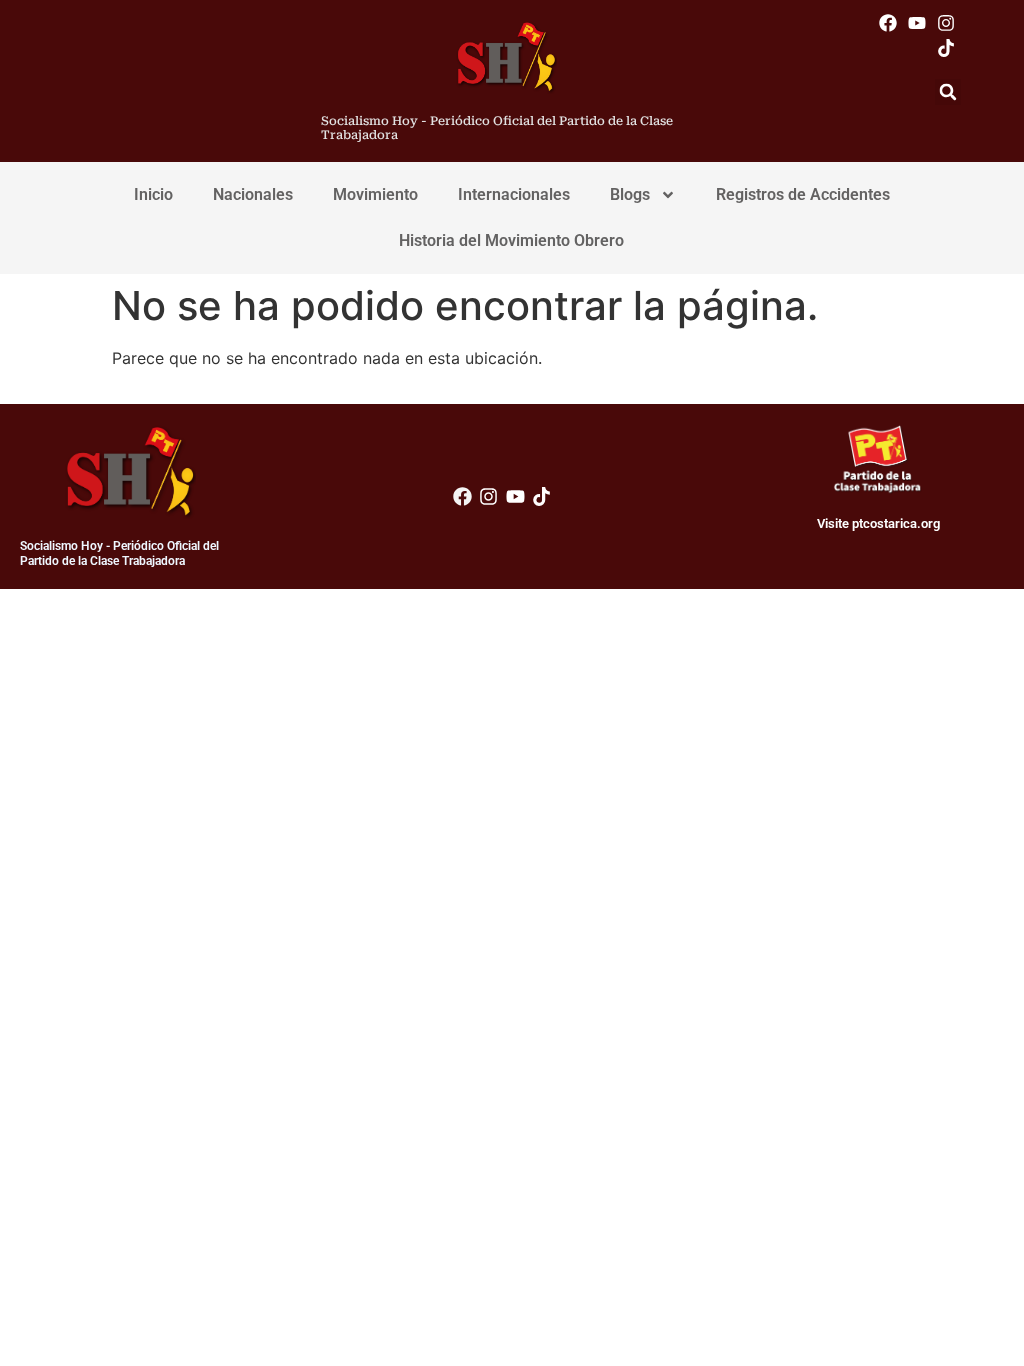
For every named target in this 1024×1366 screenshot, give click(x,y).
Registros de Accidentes (803, 194)
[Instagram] (946, 22)
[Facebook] (887, 22)
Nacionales (253, 194)
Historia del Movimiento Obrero (511, 240)
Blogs (630, 194)
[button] (948, 92)
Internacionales (514, 194)
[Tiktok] (946, 47)
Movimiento (375, 194)
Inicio (153, 194)
